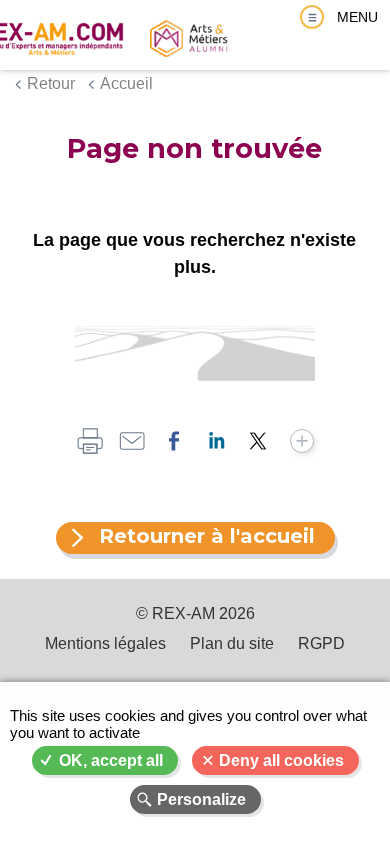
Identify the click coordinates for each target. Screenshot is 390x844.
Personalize (201, 799)
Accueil (126, 83)
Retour (51, 83)
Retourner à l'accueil (207, 536)
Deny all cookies (281, 760)
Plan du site (232, 643)
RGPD (321, 643)
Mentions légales (105, 643)
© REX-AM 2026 (195, 613)
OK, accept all (111, 760)
